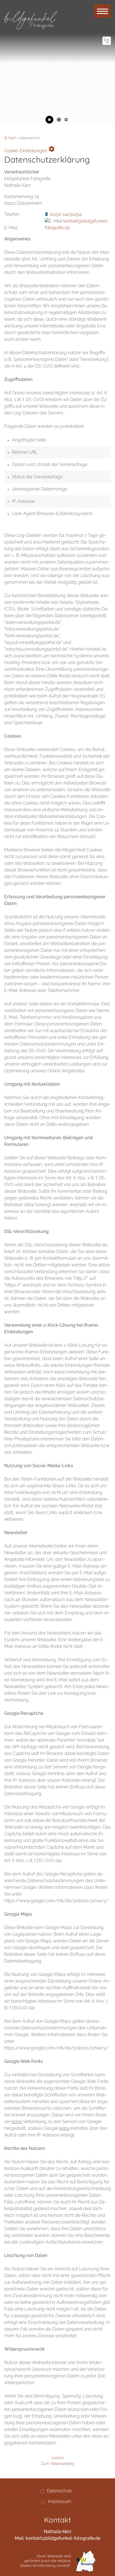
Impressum (60, 2501)
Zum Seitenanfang (57, 2463)
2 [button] (66, 120)
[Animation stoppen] (49, 120)
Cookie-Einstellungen (30, 149)
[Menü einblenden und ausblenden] (102, 11)
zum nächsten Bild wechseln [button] (107, 119)
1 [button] (59, 120)
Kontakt (107, 41)
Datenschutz (60, 2491)
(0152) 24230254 (66, 214)
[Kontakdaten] (107, 41)
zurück (58, 2458)
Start (12, 138)
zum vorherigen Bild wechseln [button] (8, 119)
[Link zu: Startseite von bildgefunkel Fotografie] (31, 18)
